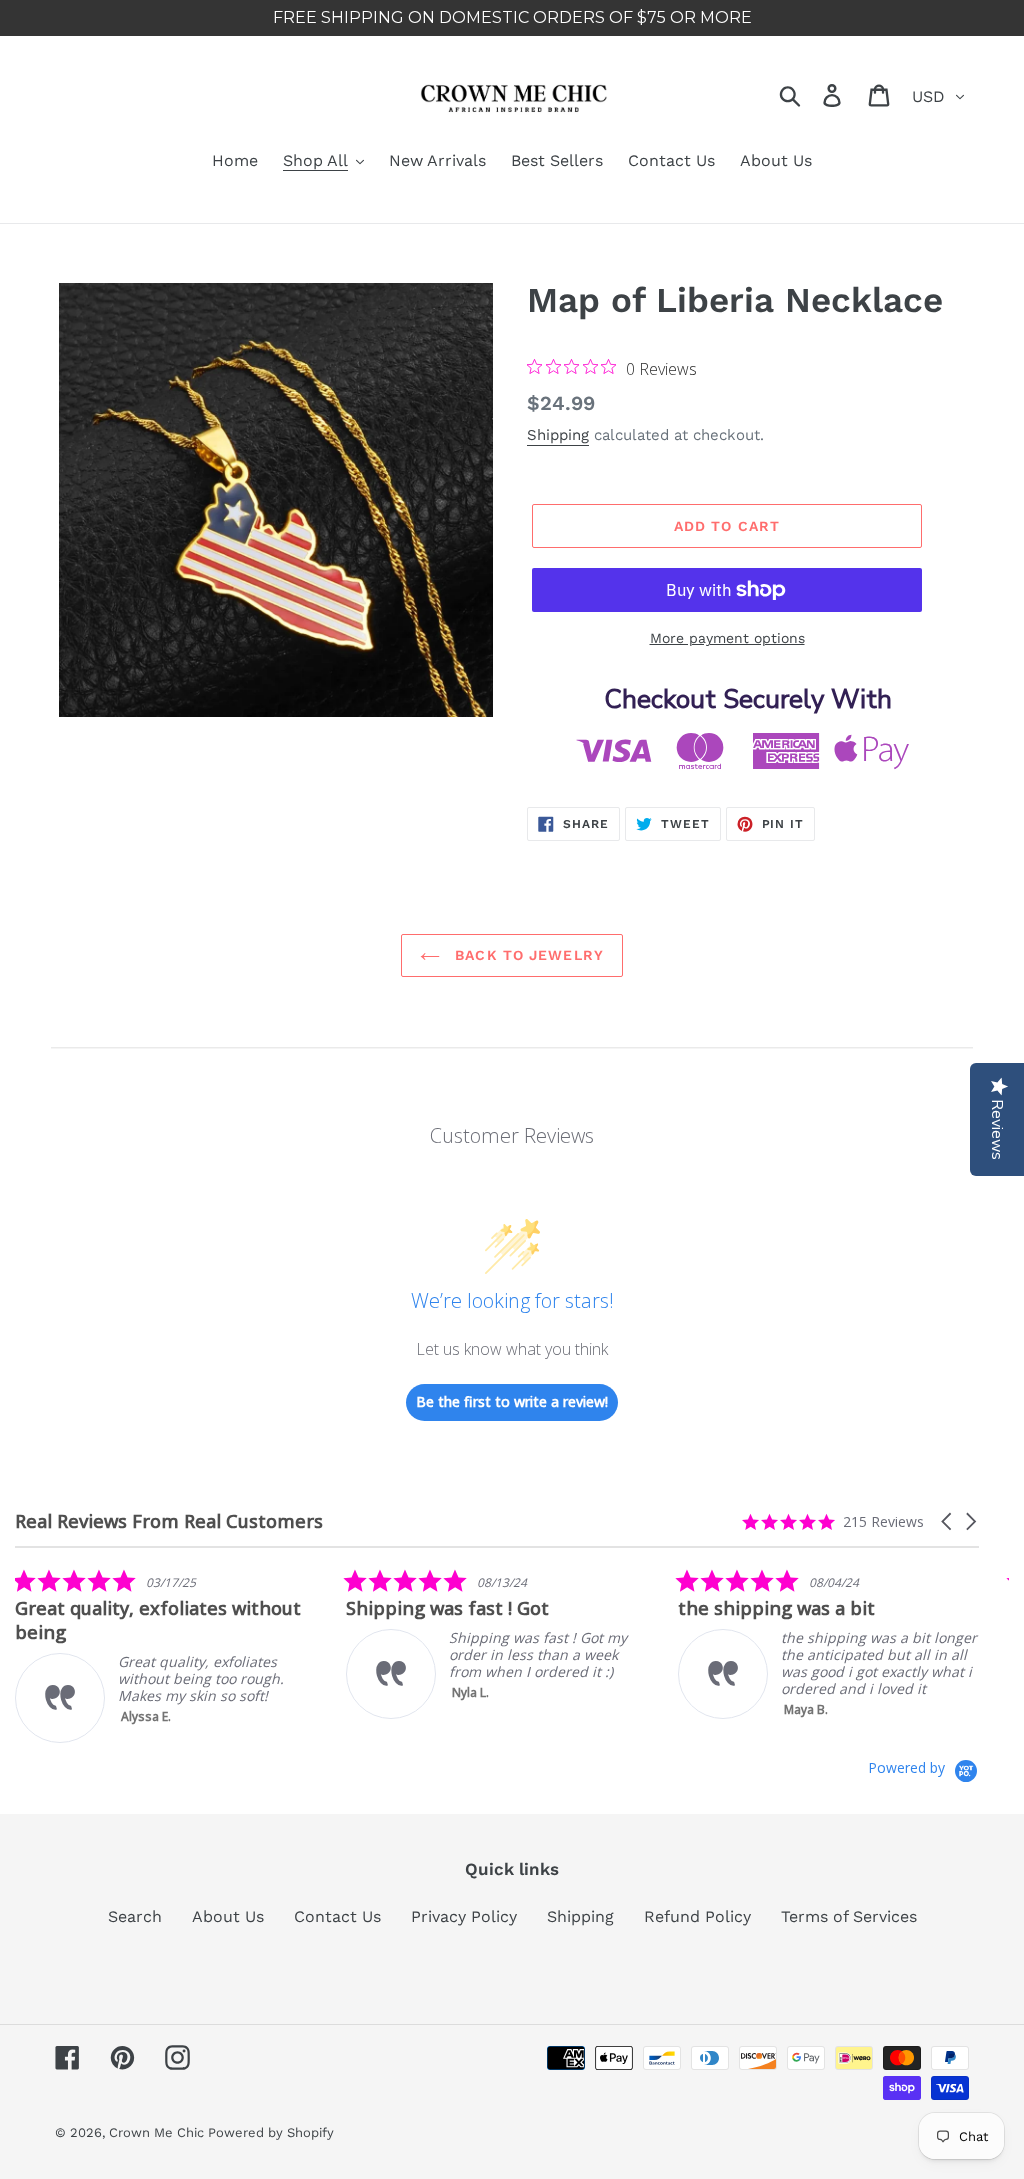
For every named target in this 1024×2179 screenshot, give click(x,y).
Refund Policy (697, 1916)
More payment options (727, 638)
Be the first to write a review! (512, 1401)
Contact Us (337, 1916)
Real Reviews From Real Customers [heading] (169, 1521)
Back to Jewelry (527, 955)
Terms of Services (849, 1916)
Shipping (558, 435)
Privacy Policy (464, 1916)
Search (135, 1916)
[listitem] (165, 1655)
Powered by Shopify (271, 2132)
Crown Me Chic (158, 2132)
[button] (948, 1521)
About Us (228, 1916)
